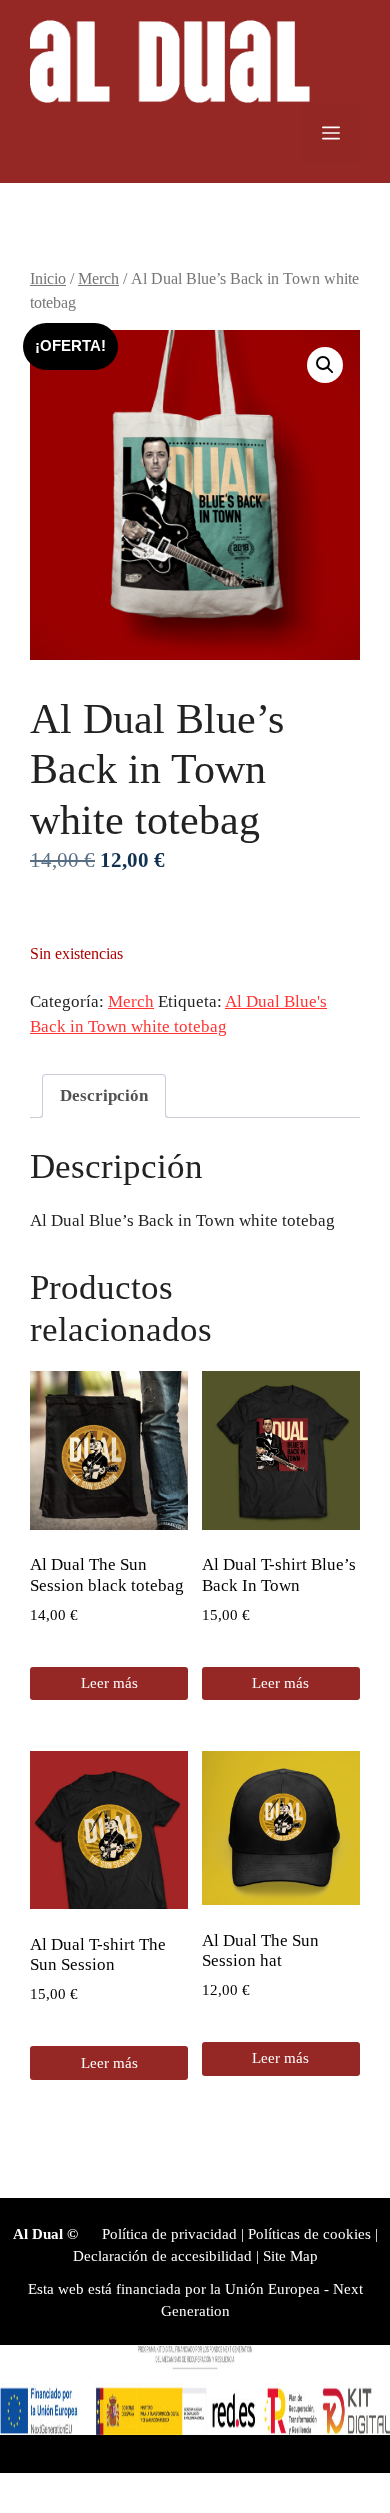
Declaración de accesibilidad (162, 2256)
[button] (325, 365)
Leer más (109, 1683)
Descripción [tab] (104, 1095)
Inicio (48, 278)
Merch (98, 278)
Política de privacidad (169, 2234)
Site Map (290, 2256)
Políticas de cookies (309, 2234)
